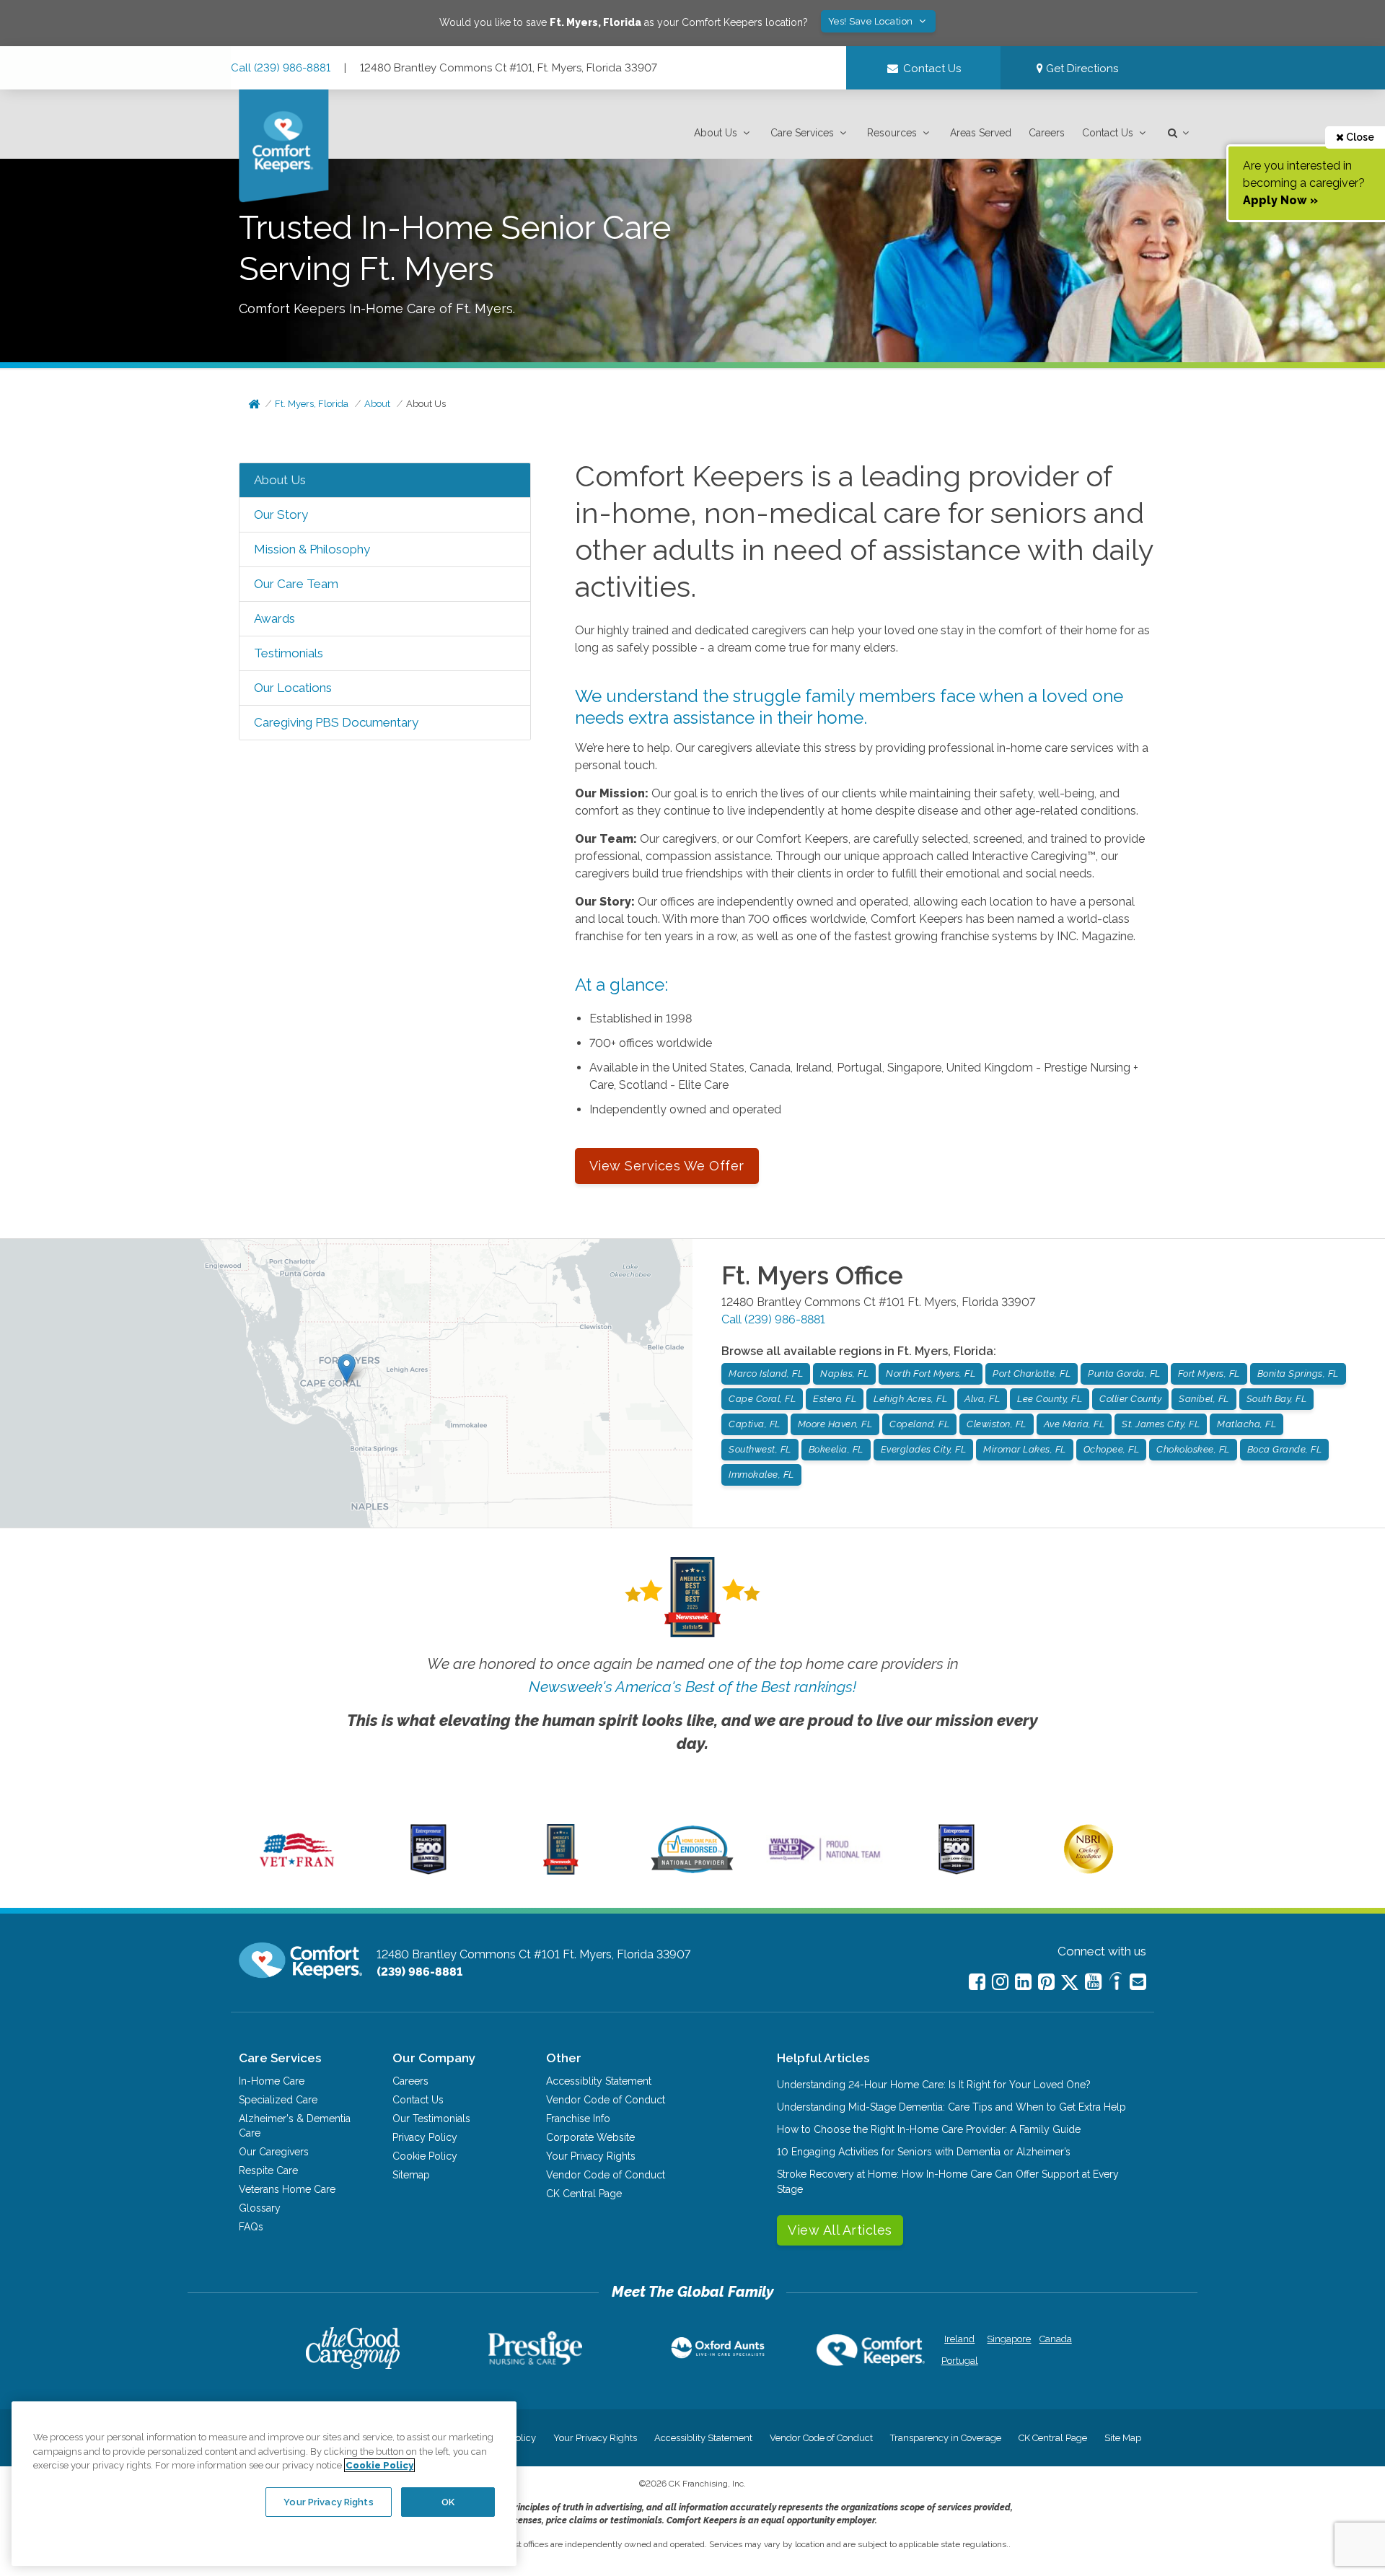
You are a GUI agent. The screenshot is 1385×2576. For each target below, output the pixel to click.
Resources (892, 133)
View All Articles (840, 2230)
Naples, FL (844, 1374)
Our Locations (293, 688)
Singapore (1007, 2339)
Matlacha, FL (1246, 1424)
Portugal (960, 2361)
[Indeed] (1116, 1983)
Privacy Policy (425, 2137)
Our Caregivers (274, 2152)
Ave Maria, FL (1074, 1424)
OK (448, 2501)
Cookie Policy (425, 2156)
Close (1359, 137)
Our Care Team (296, 584)
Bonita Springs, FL (1298, 1374)
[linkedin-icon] (1023, 1982)
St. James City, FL (1161, 1424)
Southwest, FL (760, 1449)
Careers (1047, 133)
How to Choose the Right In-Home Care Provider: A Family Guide (929, 2129)
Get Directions (1081, 69)
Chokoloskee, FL (1193, 1449)
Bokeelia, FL (836, 1449)
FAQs (251, 2227)
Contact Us (1108, 133)
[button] (724, 133)
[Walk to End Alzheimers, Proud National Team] (825, 1860)
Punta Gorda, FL (1124, 1374)
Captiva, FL (755, 1424)
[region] (264, 2484)
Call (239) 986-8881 (281, 68)
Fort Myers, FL (1209, 1374)
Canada (1056, 2339)
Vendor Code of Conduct (606, 2100)
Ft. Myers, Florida (312, 404)
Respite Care (268, 2170)
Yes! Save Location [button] (872, 21)
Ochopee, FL (1112, 1449)
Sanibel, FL (1204, 1399)
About (377, 404)
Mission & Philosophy (312, 549)
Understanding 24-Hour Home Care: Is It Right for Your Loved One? (934, 2085)
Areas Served (981, 133)
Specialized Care (278, 2100)
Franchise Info (578, 2119)
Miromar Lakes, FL (1025, 1449)
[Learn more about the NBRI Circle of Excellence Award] (1089, 1870)
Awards (274, 618)
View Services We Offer (667, 1166)
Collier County (1130, 1399)
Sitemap (411, 2175)
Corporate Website (590, 2137)
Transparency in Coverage (946, 2438)
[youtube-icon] (1093, 1982)
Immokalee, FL (761, 1475)
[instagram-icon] (1000, 1982)
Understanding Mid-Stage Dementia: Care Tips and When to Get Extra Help (951, 2107)
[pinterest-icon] (1046, 1982)
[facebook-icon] (977, 1982)
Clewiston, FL (997, 1424)
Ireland (959, 2339)
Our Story (281, 514)
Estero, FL (835, 1399)
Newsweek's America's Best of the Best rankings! (692, 1687)
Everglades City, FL (924, 1449)
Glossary (260, 2208)
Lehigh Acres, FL (910, 1399)
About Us (716, 133)
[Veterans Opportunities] (297, 1871)
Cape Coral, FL (762, 1399)
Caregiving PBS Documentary (336, 722)
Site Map (1123, 2438)
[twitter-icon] (1070, 1983)
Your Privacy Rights (591, 2156)
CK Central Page (584, 2194)
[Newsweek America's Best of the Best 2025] (561, 1871)
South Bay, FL (1277, 1399)
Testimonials (289, 653)
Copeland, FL (919, 1424)
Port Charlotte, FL (1032, 1374)
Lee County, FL (1050, 1399)
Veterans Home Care (287, 2189)
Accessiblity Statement (599, 2081)
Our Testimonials (431, 2119)
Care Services (802, 133)
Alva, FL (982, 1399)
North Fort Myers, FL (931, 1374)
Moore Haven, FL (835, 1424)
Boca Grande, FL (1285, 1449)
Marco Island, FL (766, 1374)
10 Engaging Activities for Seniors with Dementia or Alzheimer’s (924, 2152)
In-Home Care (272, 2081)
